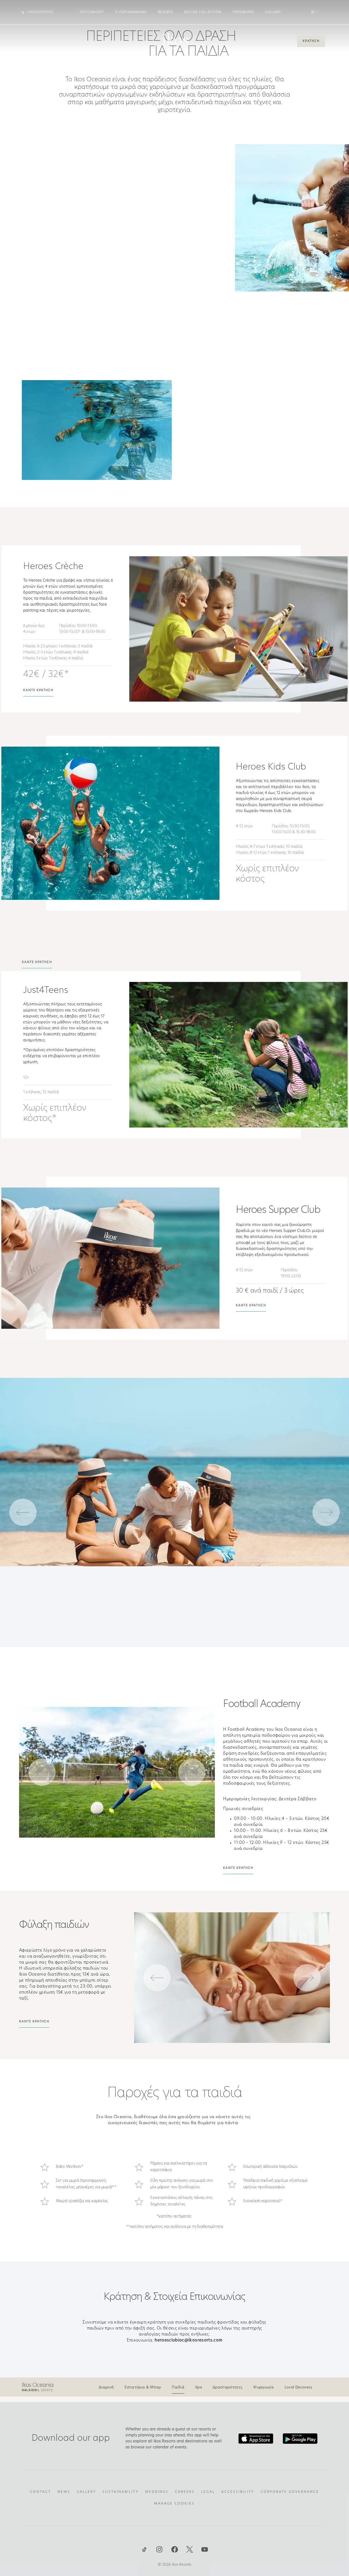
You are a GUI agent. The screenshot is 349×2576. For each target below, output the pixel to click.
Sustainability (121, 2492)
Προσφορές (243, 12)
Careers (185, 2492)
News (64, 2492)
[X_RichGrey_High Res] (189, 2550)
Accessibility (238, 2492)
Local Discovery (299, 2387)
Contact (40, 2492)
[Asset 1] (144, 2550)
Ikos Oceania (38, 2385)
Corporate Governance (290, 2492)
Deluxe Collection (203, 12)
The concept (92, 12)
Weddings (157, 2492)
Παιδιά (178, 2387)
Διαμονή (106, 2387)
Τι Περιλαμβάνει (131, 12)
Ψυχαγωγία (264, 2387)
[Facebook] (174, 2550)
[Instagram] (160, 2550)
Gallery (273, 12)
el (314, 12)
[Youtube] (205, 2550)
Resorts (166, 12)
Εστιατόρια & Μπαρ (143, 2387)
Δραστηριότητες (228, 2387)
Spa (198, 2387)
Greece (37, 2390)
